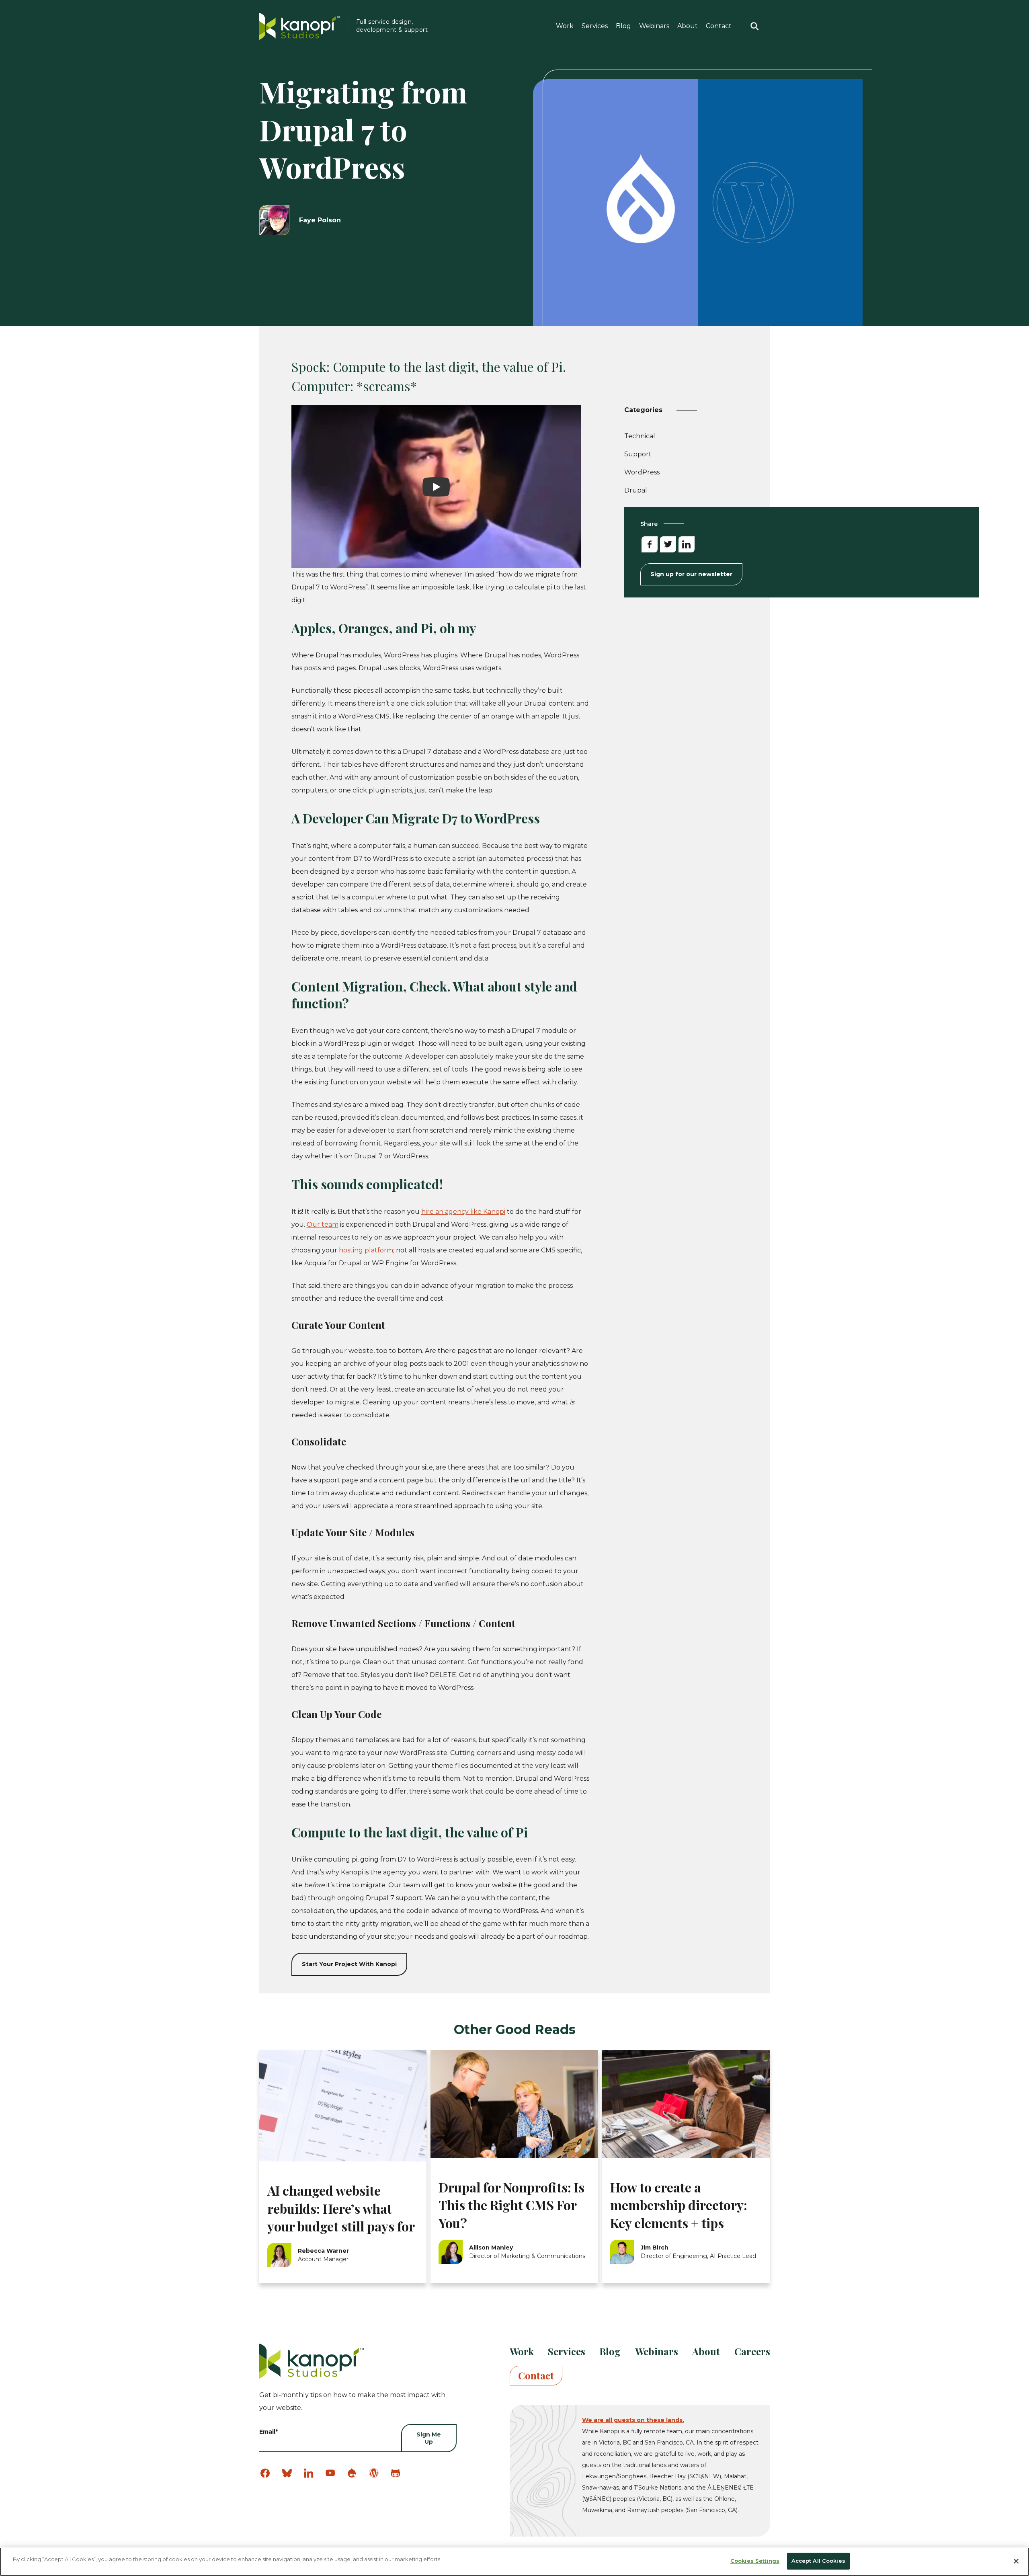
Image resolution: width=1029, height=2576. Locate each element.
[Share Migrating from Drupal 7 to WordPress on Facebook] (650, 544)
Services (595, 26)
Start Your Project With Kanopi (349, 1964)
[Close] (1016, 2561)
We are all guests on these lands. (633, 2420)
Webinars (654, 26)
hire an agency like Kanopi (463, 1212)
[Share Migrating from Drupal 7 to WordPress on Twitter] (668, 544)
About (688, 26)
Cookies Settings (755, 2561)
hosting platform (366, 1250)
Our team (323, 1224)
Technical (640, 438)
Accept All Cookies (818, 2561)
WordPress (642, 472)
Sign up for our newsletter (691, 574)
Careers (752, 2351)
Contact (719, 26)
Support (638, 456)
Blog (623, 26)
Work (565, 26)
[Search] (755, 26)
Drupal (636, 490)
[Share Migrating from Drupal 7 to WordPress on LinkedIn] (687, 544)
